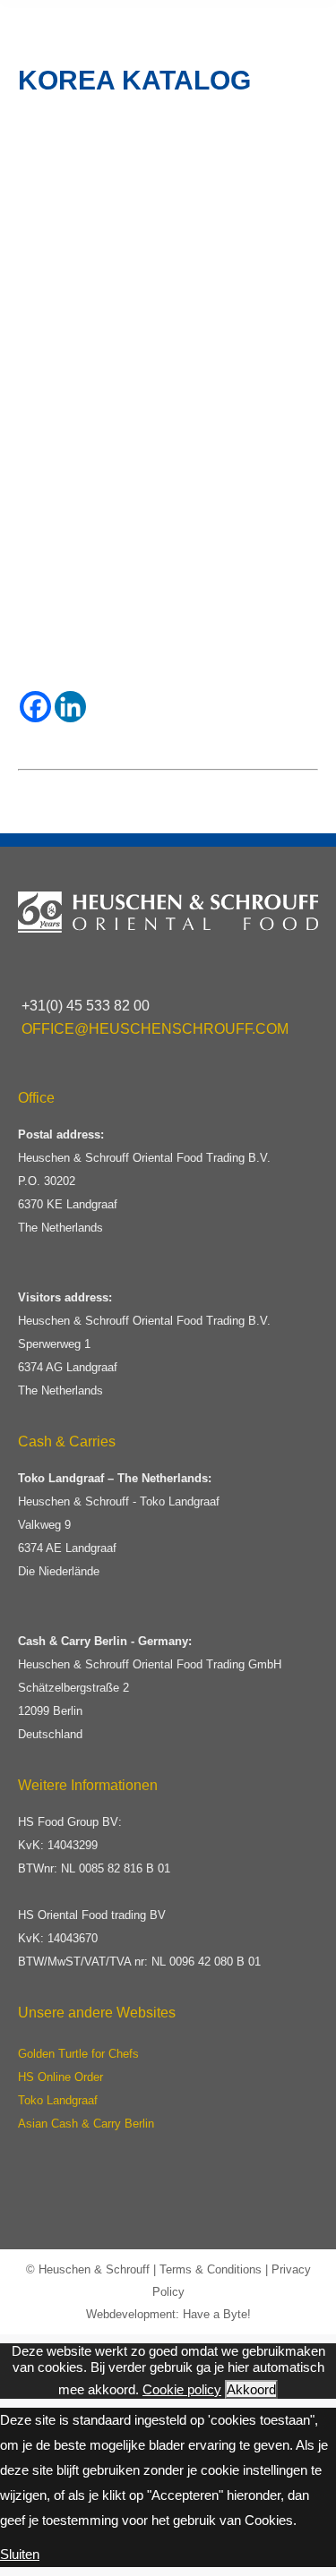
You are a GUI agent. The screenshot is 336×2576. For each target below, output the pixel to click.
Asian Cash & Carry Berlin (86, 2124)
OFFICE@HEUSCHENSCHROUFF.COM (155, 1029)
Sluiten (20, 2554)
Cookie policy (182, 2389)
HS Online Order (60, 2077)
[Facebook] (35, 707)
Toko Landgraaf (58, 2100)
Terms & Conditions (211, 2269)
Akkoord (251, 2389)
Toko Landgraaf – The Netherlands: (115, 1478)
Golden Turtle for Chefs (78, 2054)
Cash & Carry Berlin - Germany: (105, 1641)
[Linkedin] (70, 707)
